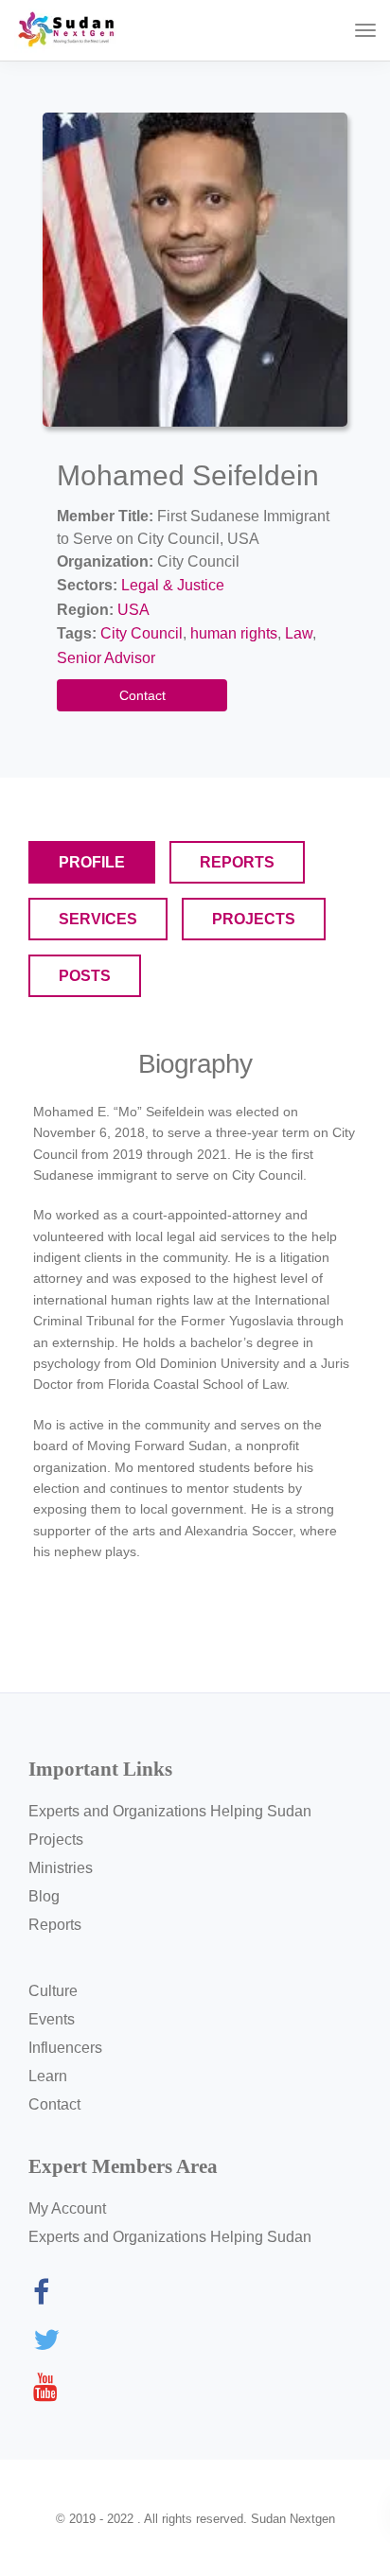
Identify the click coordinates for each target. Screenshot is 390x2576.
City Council (142, 633)
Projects (56, 1840)
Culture (53, 1991)
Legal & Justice (173, 585)
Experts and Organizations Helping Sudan (170, 1811)
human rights (234, 633)
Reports (55, 1925)
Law (299, 633)
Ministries (61, 1868)
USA (133, 610)
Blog (44, 1896)
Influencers (65, 2048)
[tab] (92, 862)
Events (52, 2019)
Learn (48, 2076)
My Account (67, 2208)
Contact (142, 695)
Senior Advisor (106, 658)
